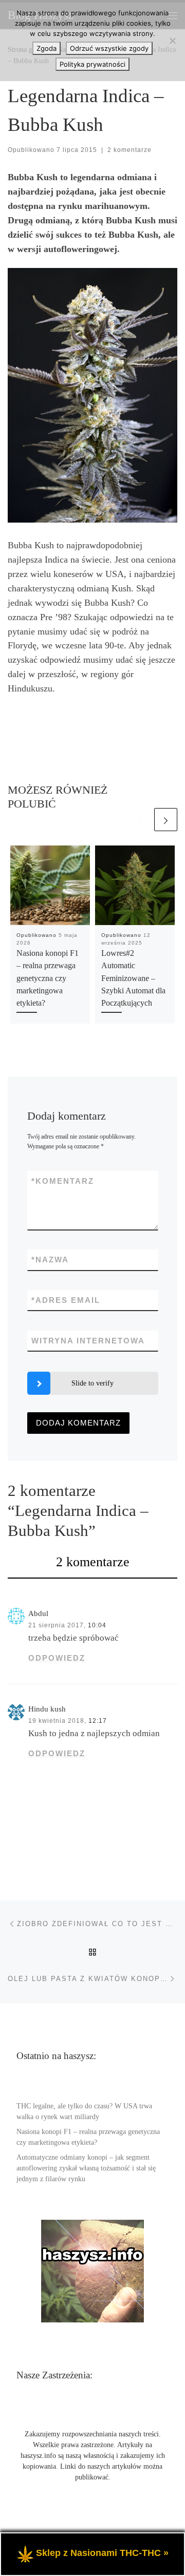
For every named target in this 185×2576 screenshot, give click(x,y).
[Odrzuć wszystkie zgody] (172, 41)
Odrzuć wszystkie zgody (109, 48)
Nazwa (50, 1260)
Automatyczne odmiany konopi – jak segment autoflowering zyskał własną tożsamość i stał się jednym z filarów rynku (86, 2168)
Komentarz (63, 1181)
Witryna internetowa (88, 1341)
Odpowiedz (57, 1658)
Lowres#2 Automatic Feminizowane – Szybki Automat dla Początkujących (133, 978)
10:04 (97, 1625)
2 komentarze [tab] (93, 1562)
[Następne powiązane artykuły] (166, 820)
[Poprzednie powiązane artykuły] (141, 820)
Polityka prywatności (92, 64)
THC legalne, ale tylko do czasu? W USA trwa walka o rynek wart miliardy (84, 2111)
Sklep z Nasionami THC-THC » (102, 2553)
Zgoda (47, 48)
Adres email (66, 1300)
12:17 (98, 1721)
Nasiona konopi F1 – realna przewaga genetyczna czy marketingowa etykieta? (48, 978)
